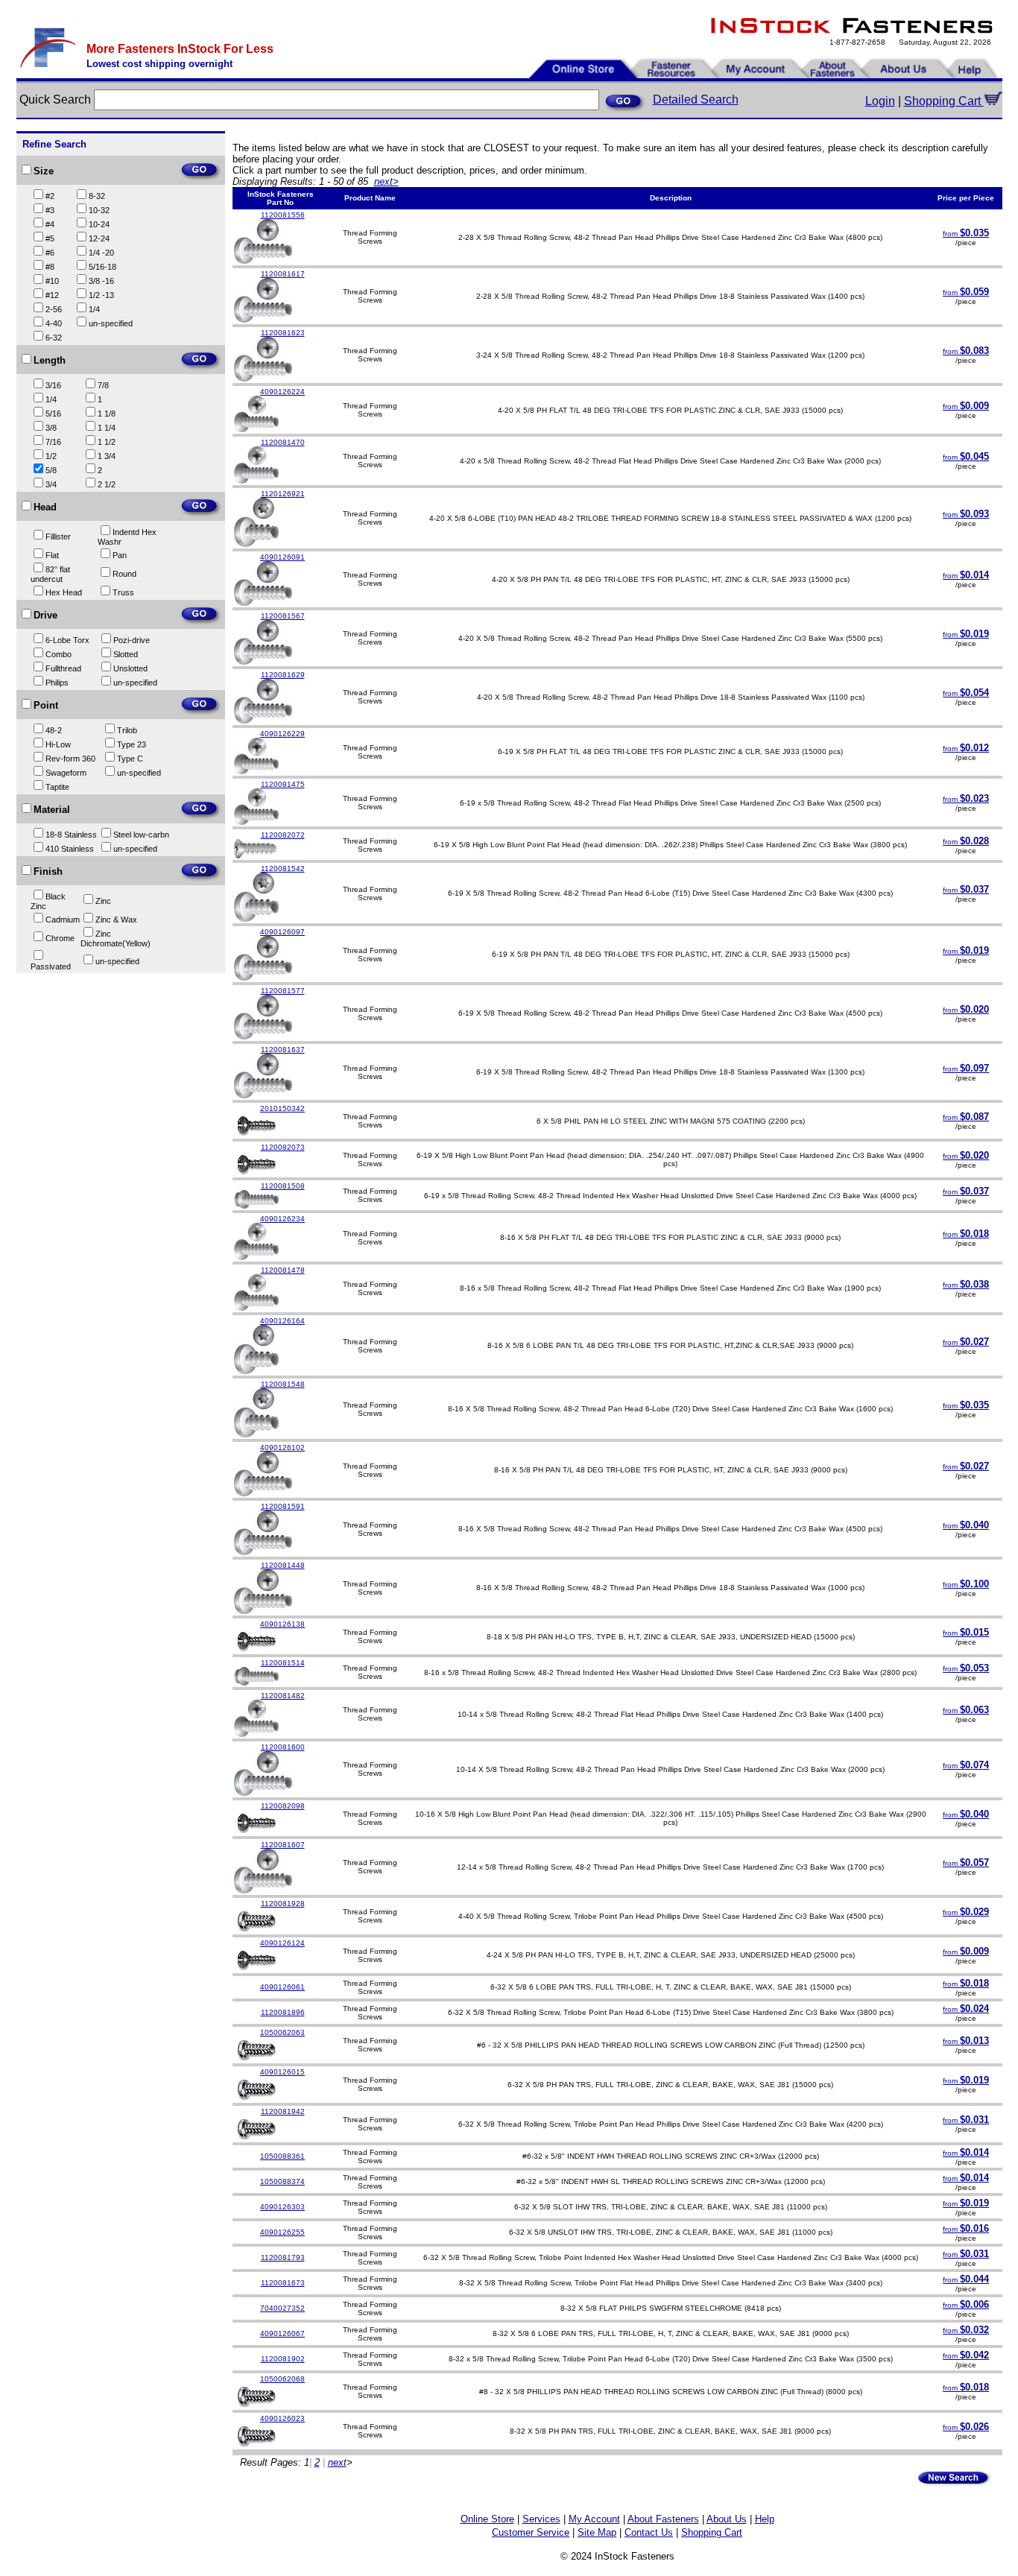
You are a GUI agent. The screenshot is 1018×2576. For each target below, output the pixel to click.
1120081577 (283, 991)
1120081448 (283, 1565)
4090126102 (282, 1447)
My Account (594, 2519)
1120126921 (283, 494)
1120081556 (283, 215)
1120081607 (283, 1845)
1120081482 (283, 1696)
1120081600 (283, 1747)
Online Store (487, 2519)
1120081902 (283, 2359)
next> (386, 181)
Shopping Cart (944, 101)
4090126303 (282, 2207)
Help (765, 2519)
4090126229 (282, 734)
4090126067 (282, 2333)
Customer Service (531, 2532)
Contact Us (649, 2532)
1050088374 (282, 2181)
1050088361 (282, 2156)
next (337, 2462)
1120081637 (283, 1050)
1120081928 (283, 1903)
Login (880, 101)
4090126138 (282, 1624)
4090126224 (282, 392)
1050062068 (282, 2379)
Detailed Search (696, 99)
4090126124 (282, 1943)
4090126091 (282, 557)
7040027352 (282, 2308)
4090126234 (282, 1219)
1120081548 (283, 1384)
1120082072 (283, 835)
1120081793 (283, 2257)
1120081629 (283, 675)
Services (541, 2519)
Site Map (597, 2532)
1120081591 (283, 1506)
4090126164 (282, 1321)
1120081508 (283, 1186)
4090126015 (282, 2072)
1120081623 (283, 333)
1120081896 (283, 2012)
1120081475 (283, 784)
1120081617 (283, 274)
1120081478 (283, 1270)
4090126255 (282, 2232)
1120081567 (283, 616)
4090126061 (282, 1987)
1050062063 (282, 2032)
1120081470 (283, 442)
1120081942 (283, 2111)
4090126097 (282, 932)
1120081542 (283, 868)
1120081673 (283, 2283)
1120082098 (283, 1806)
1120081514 (283, 1663)
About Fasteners (663, 2519)
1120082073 (283, 1147)
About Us (727, 2519)
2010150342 (282, 1108)
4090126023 (282, 2418)
